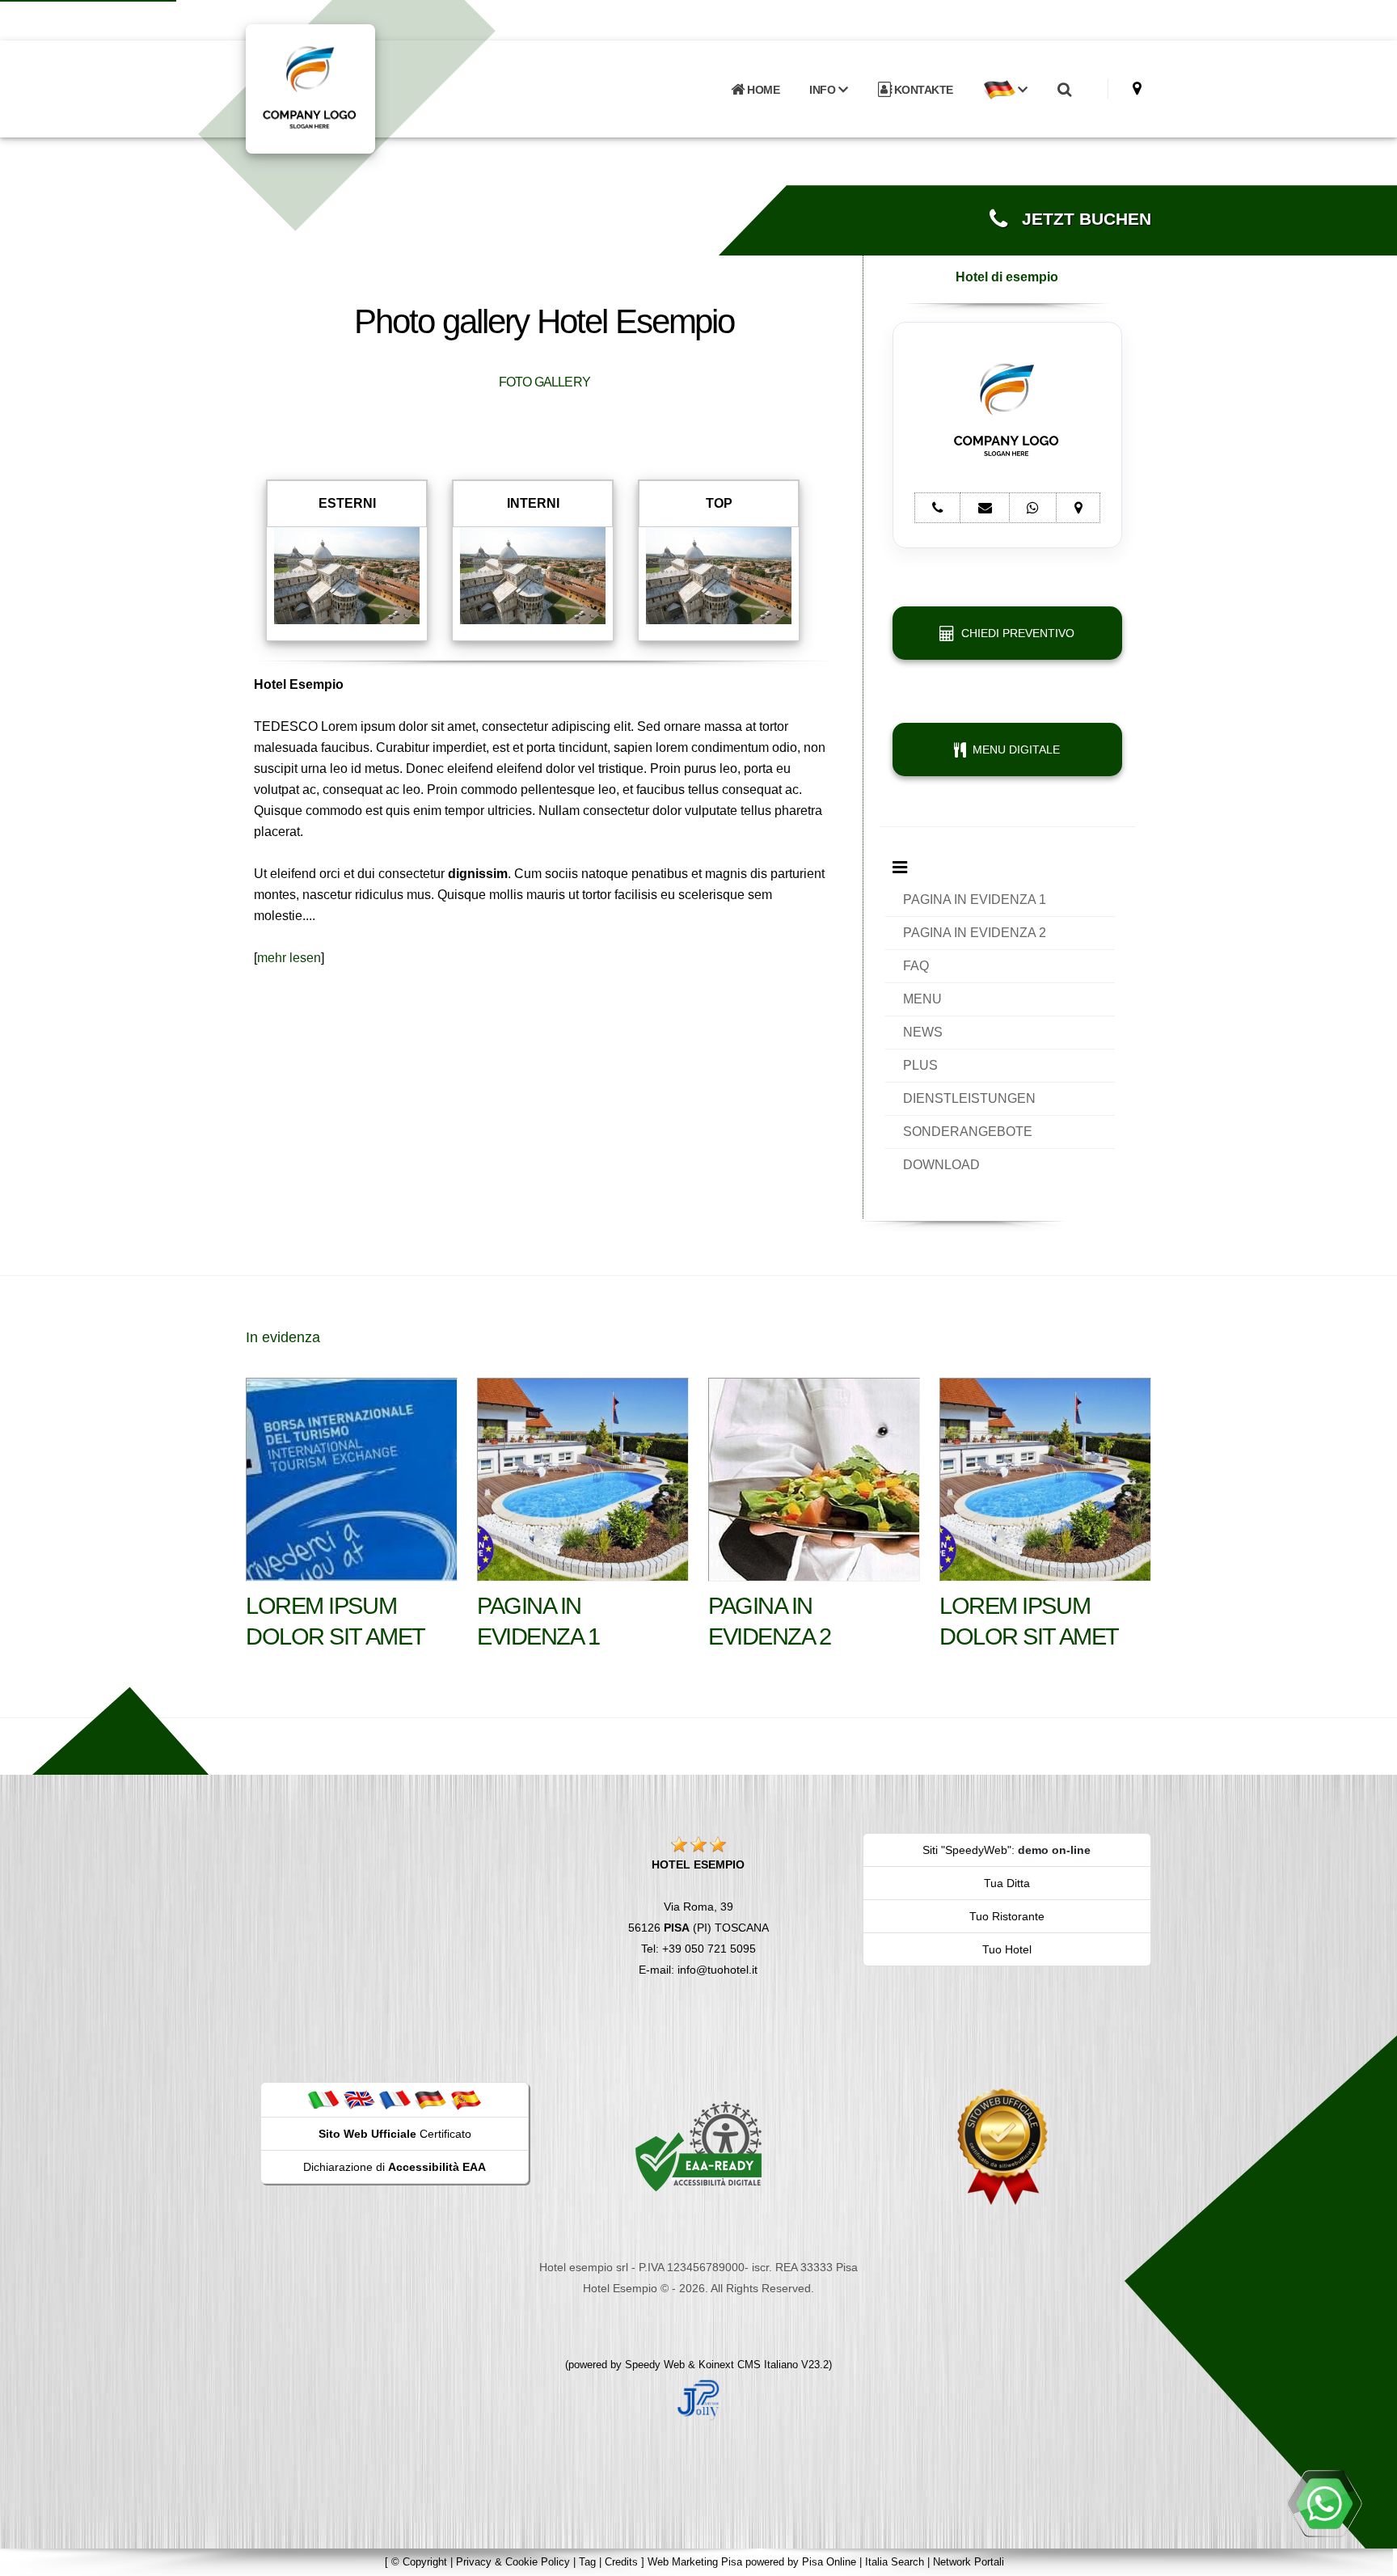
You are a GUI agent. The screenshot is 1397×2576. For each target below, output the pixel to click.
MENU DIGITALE (1013, 750)
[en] (359, 2099)
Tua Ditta (1007, 1883)
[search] (1064, 90)
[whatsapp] (1324, 2503)
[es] (466, 2099)
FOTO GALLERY (544, 382)
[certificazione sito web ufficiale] (1002, 2146)
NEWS (923, 1032)
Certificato (395, 2134)
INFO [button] (824, 90)
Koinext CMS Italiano (750, 2365)
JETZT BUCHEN (1079, 219)
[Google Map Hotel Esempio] (1137, 89)
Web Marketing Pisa (695, 2562)
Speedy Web (655, 2365)
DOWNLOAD (941, 1165)
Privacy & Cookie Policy (513, 2562)
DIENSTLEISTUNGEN (969, 1098)
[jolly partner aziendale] (698, 2399)
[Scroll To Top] (1369, 2558)
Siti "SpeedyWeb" (967, 1850)
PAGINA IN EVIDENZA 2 (975, 933)
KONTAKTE (922, 90)
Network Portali (969, 2562)
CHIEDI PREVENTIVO (1015, 633)
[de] (430, 2099)
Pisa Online (829, 2562)
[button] (1005, 90)
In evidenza (283, 1337)
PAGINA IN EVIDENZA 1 (975, 899)
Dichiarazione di (395, 2167)
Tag (587, 2562)
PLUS (920, 1065)
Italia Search (895, 2562)
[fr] (395, 2099)
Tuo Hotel (1007, 1949)
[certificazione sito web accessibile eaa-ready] (698, 2146)
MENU (922, 999)
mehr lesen (289, 958)
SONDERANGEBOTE (968, 1132)
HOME (762, 90)
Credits (621, 2562)
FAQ (916, 966)
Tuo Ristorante (1007, 1916)
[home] (352, 88)
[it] (323, 2099)
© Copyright (419, 2562)
